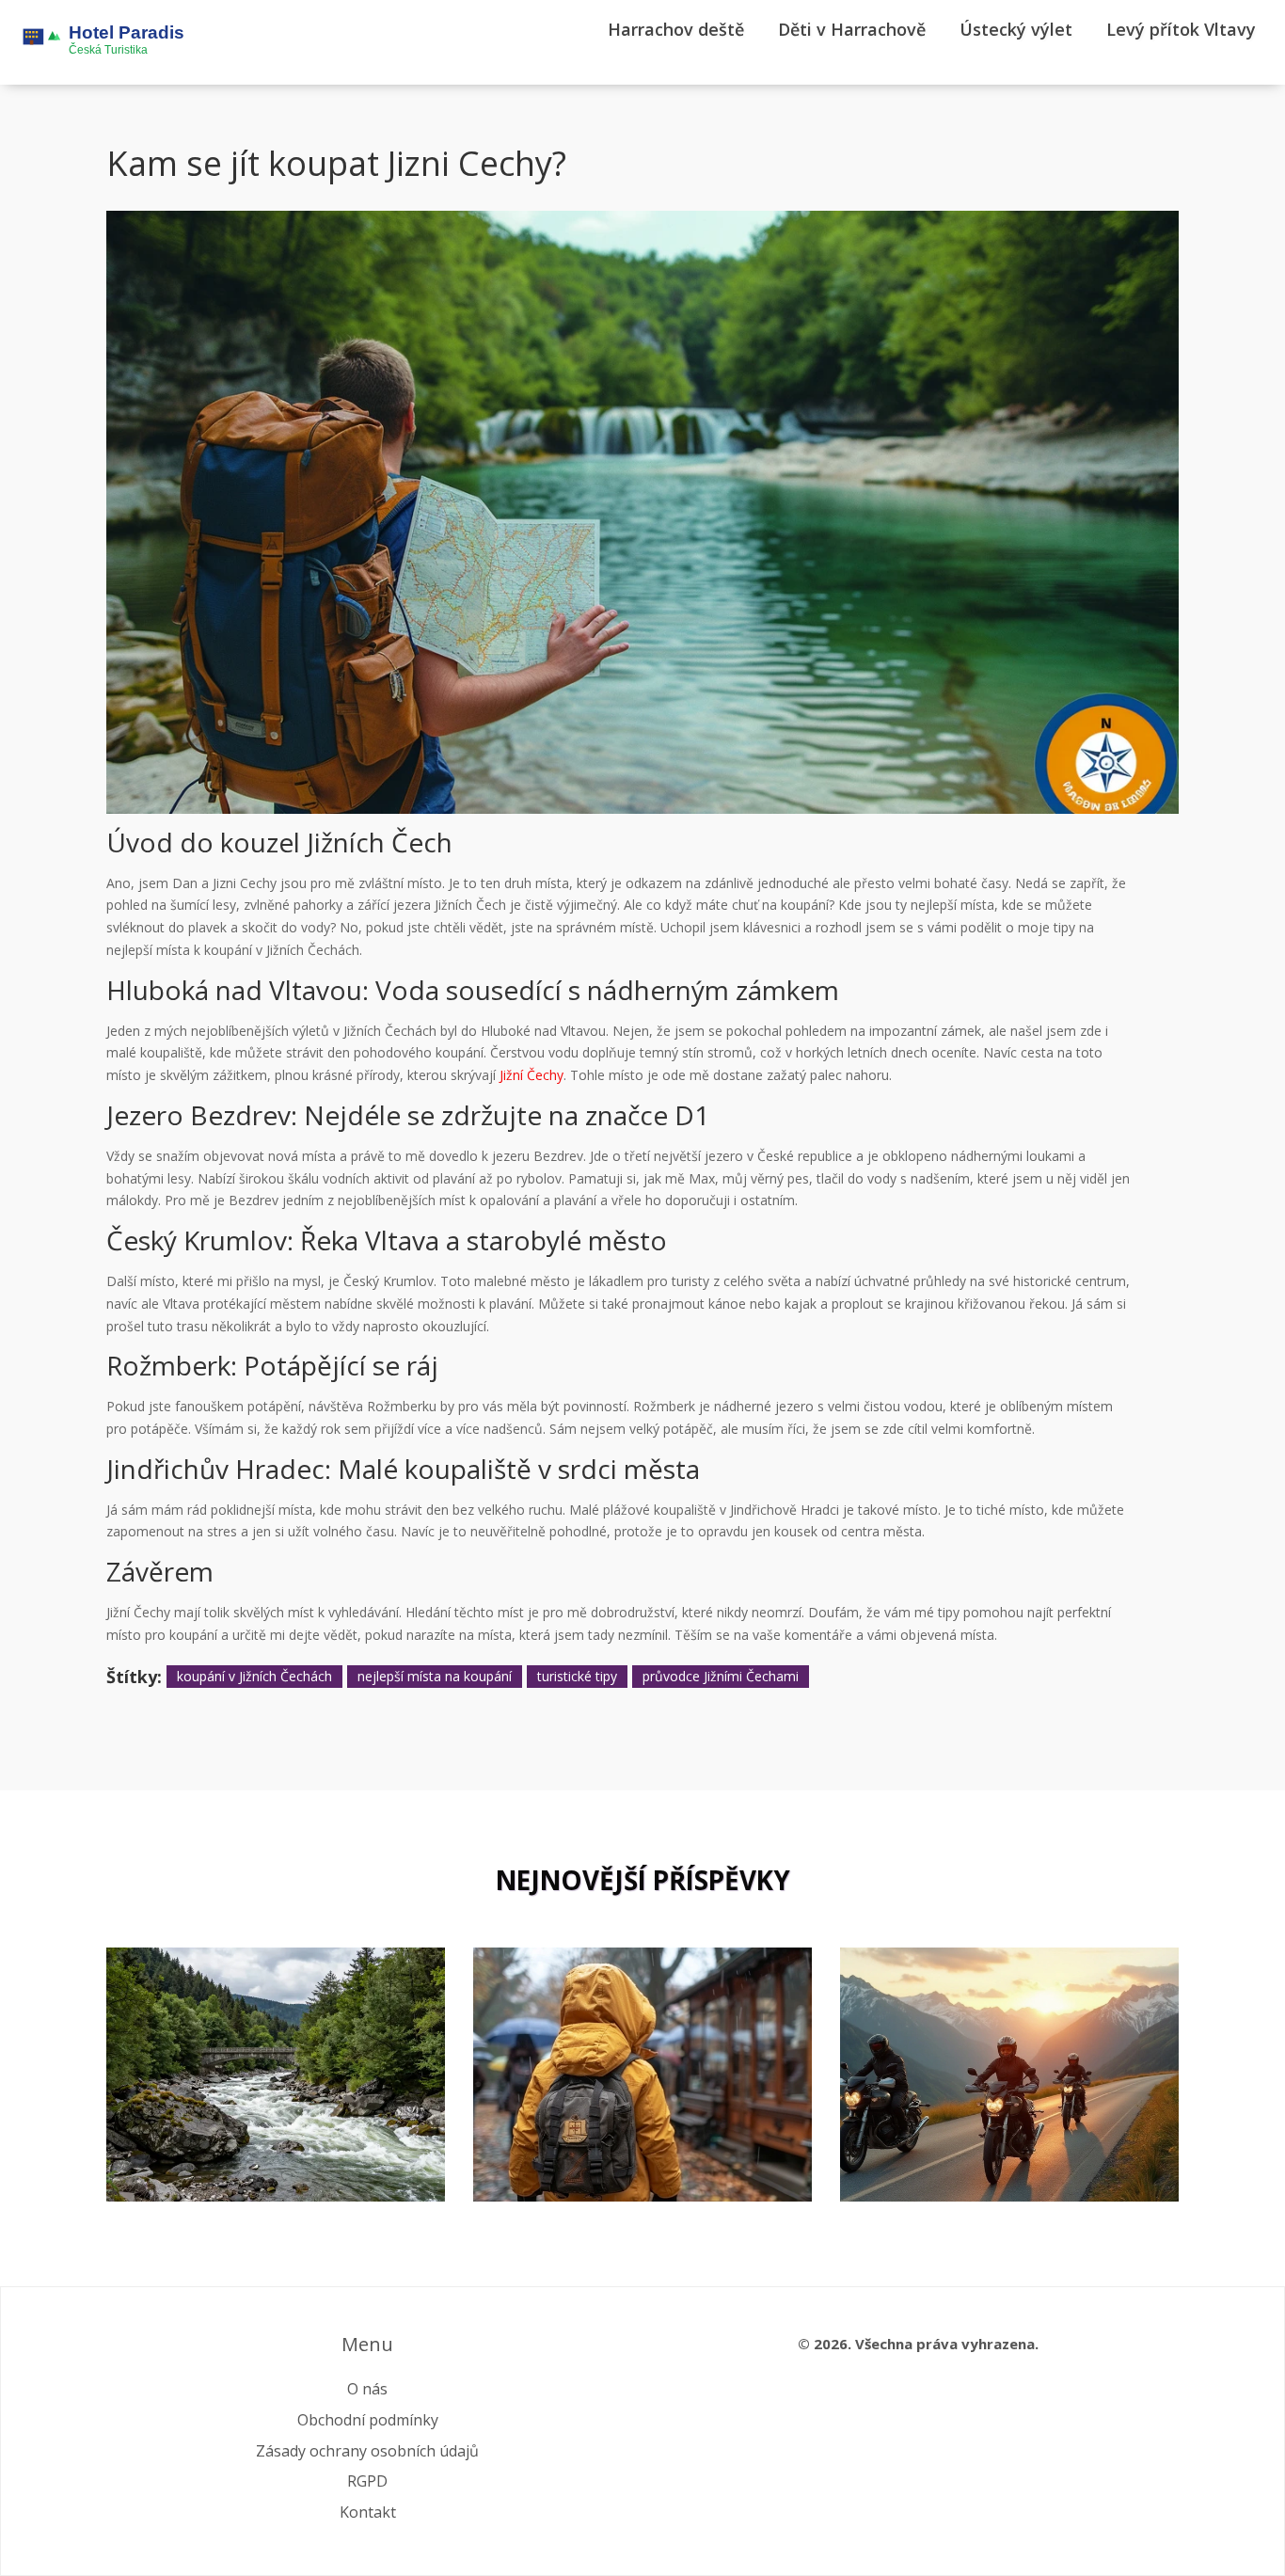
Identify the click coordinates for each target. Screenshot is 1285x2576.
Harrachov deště (676, 29)
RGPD (367, 2481)
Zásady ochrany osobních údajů (367, 2451)
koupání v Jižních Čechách (254, 1676)
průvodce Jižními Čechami (721, 1676)
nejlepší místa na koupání (435, 1676)
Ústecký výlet (1016, 29)
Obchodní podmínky (368, 2420)
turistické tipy (577, 1676)
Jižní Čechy (531, 1075)
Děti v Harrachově (852, 29)
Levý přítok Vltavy (1181, 29)
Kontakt (368, 2512)
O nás (367, 2389)
